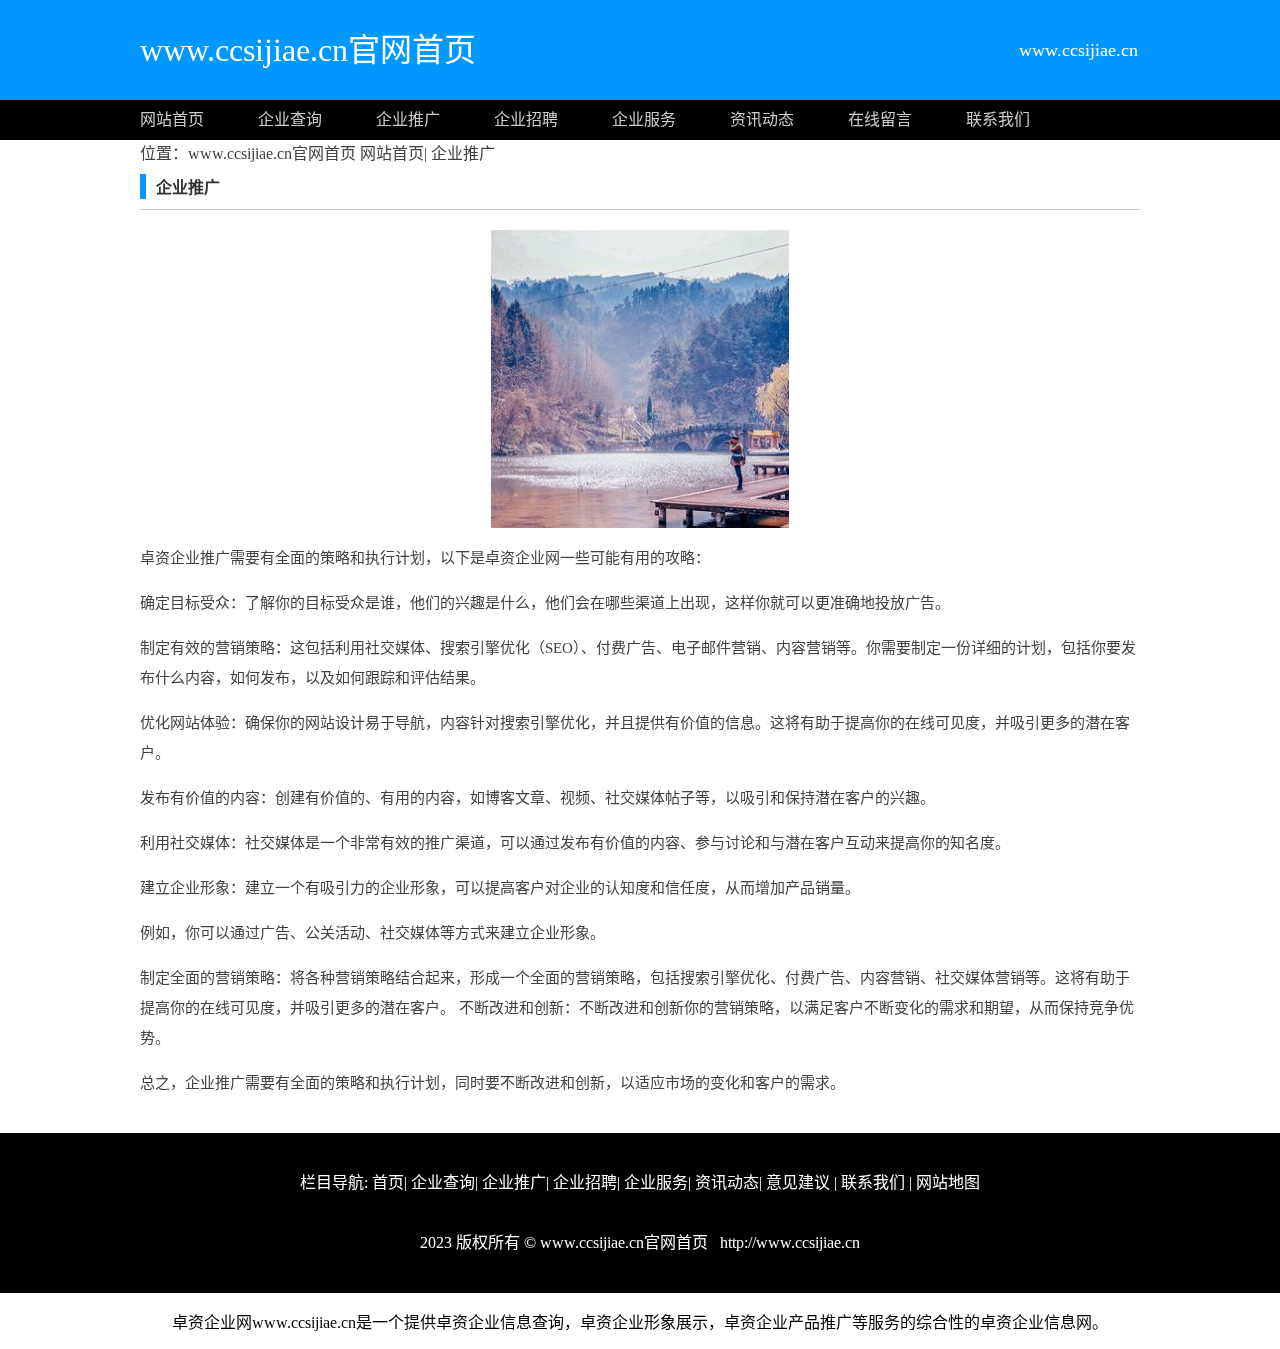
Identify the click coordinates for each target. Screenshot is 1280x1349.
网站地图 (948, 1182)
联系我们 (998, 119)
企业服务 (644, 119)
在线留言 (880, 119)
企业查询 (290, 119)
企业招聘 (526, 119)
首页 (388, 1182)
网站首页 (172, 119)
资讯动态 (762, 119)
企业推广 (408, 119)
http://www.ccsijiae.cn (788, 1242)
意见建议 (798, 1182)
